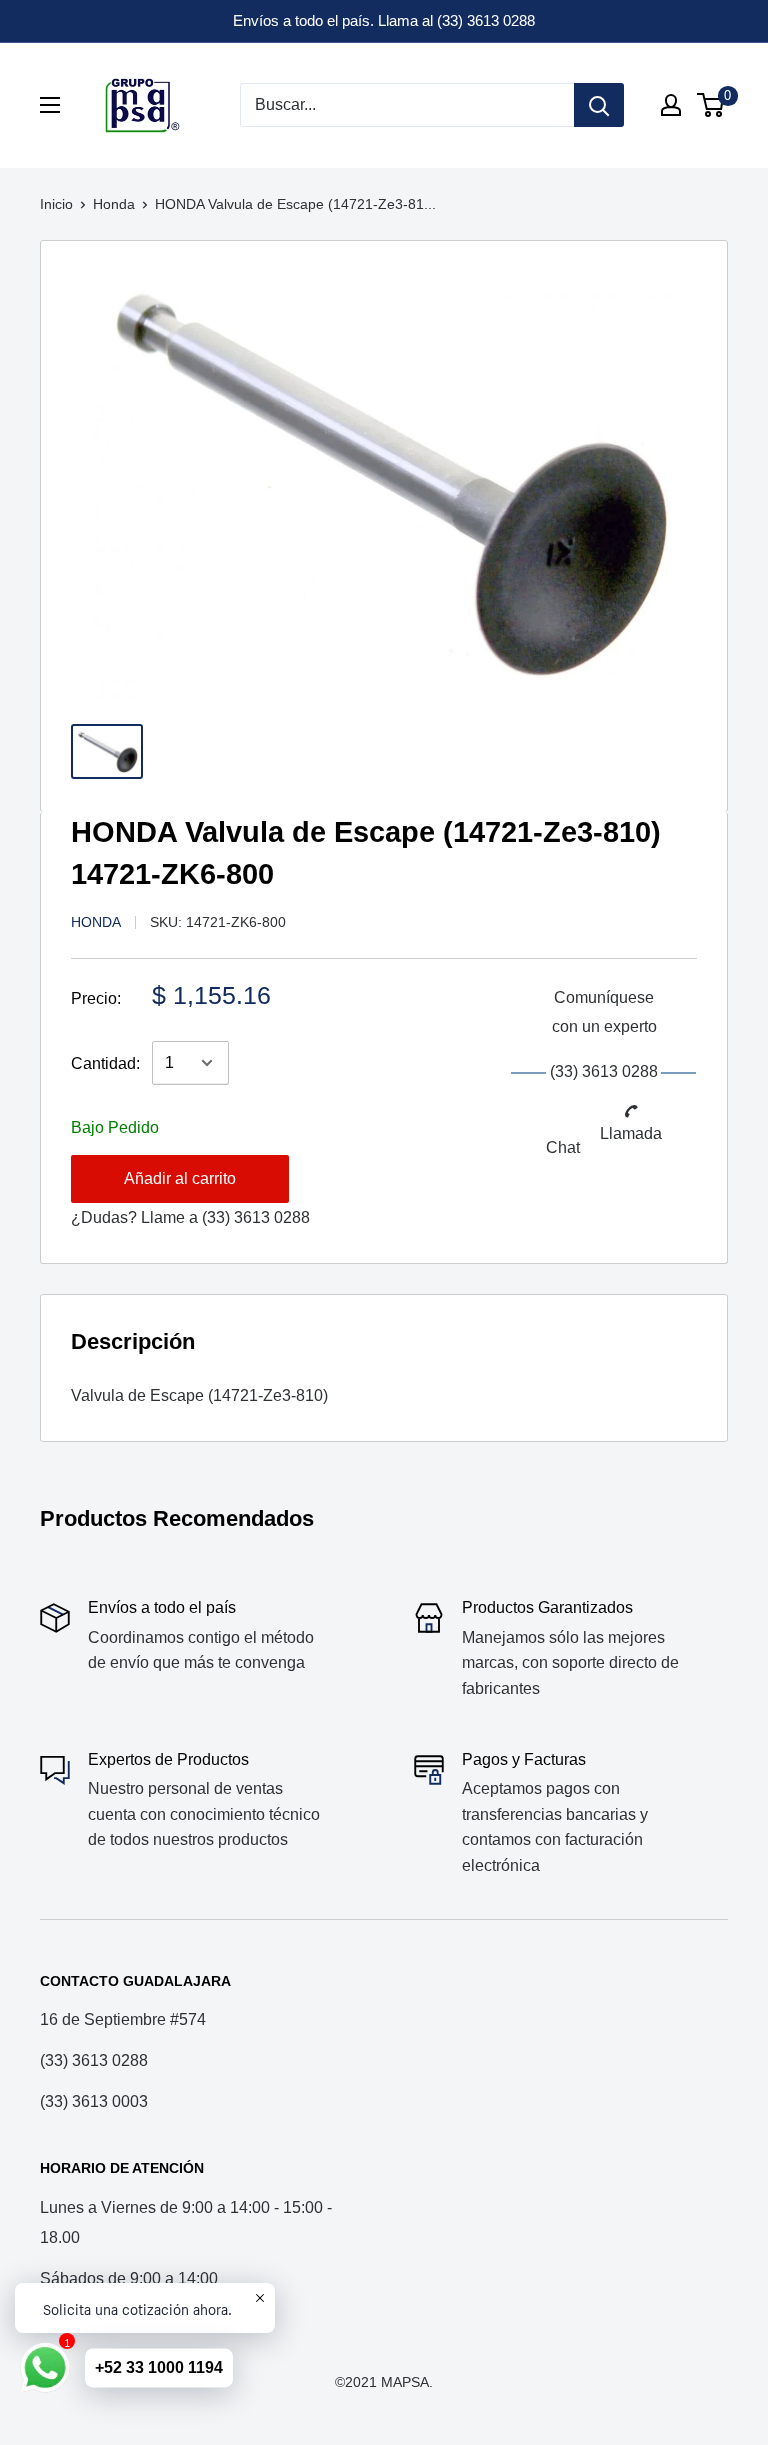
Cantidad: (105, 1063)
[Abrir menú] (50, 105)
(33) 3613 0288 (256, 1217)
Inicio (56, 204)
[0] (711, 105)
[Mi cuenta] (671, 105)
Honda (114, 204)
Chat (563, 1147)
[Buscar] (599, 105)
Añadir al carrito (180, 1178)
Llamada (631, 1133)
